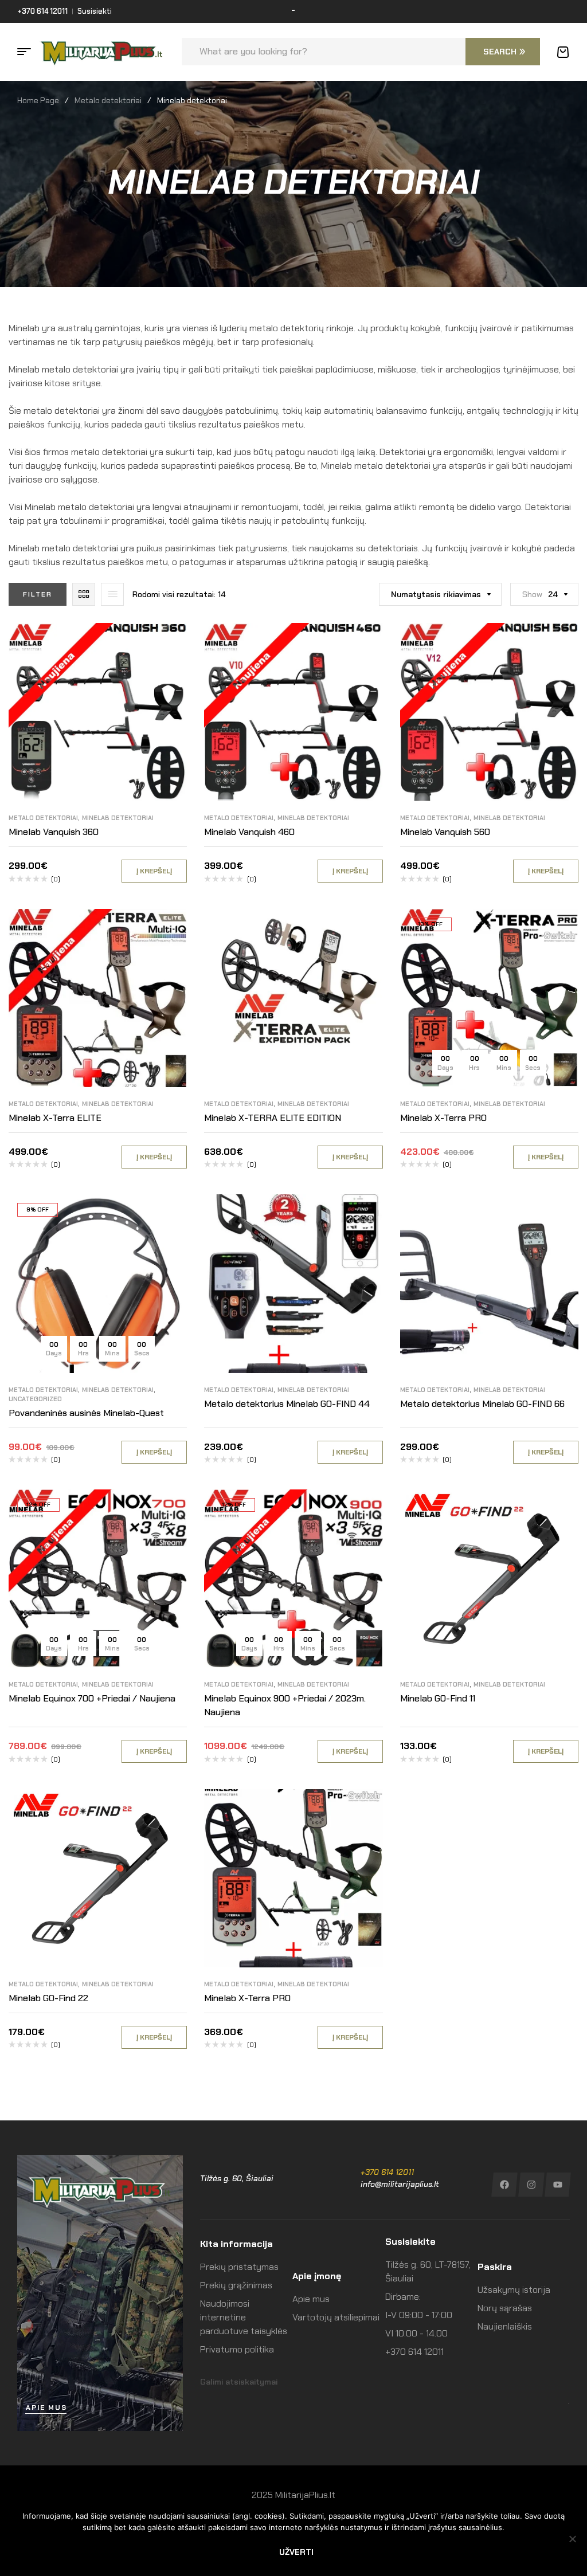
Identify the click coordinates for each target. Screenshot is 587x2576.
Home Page (38, 100)
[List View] (112, 594)
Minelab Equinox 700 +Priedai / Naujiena (92, 1698)
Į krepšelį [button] (154, 871)
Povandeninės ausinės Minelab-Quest (86, 1413)
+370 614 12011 (387, 2172)
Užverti (296, 2552)
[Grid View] (84, 594)
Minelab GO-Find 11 (438, 1698)
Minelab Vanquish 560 (445, 832)
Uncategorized (35, 1399)
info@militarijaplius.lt (400, 2184)
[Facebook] (504, 2185)
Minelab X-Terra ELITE (55, 1118)
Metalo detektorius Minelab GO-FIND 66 (482, 1404)
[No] (573, 2539)
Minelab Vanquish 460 (249, 832)
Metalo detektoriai (108, 100)
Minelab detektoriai (118, 818)
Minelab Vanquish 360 (54, 832)
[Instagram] (531, 2185)
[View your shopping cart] (563, 52)
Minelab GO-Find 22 (48, 1998)
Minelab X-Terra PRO (443, 1118)
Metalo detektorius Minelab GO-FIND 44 (287, 1404)
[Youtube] (558, 2185)
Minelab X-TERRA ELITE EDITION (273, 1118)
